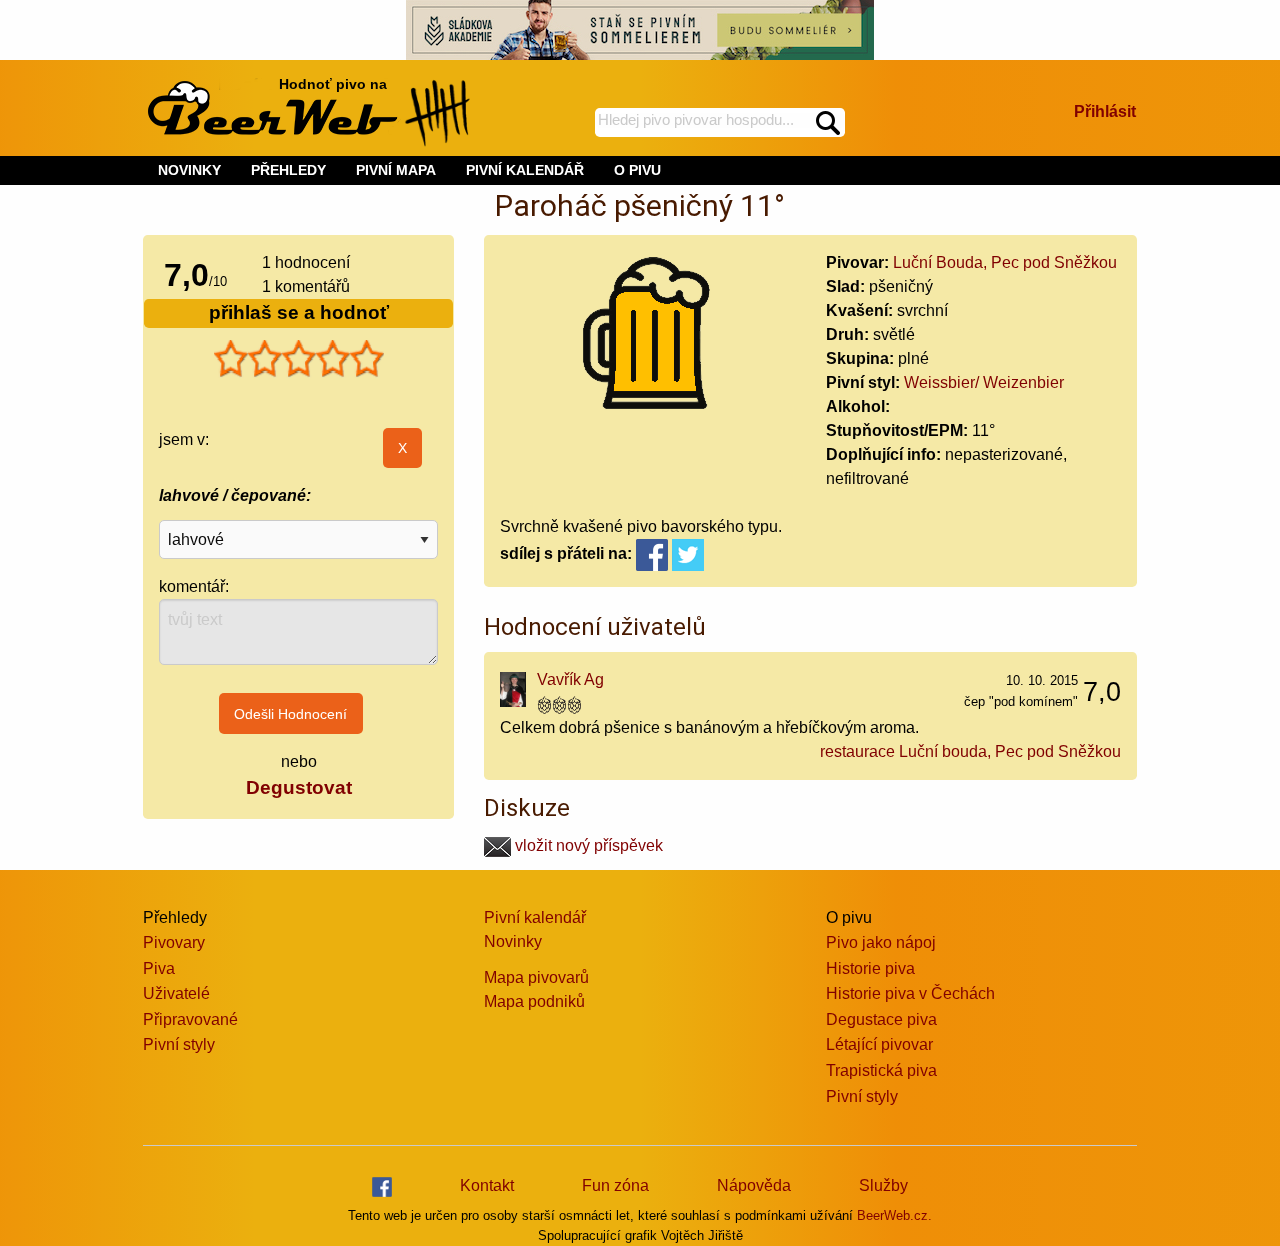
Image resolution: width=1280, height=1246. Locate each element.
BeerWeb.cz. (894, 1215)
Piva (159, 968)
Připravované (190, 1019)
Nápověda (754, 1185)
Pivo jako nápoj (881, 942)
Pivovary (174, 942)
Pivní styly (179, 1044)
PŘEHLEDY (288, 170)
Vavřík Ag (570, 679)
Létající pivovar (879, 1044)
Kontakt (487, 1185)
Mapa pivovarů (536, 977)
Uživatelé (176, 993)
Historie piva (870, 968)
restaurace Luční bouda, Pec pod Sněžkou (970, 751)
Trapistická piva (881, 1070)
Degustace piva (881, 1019)
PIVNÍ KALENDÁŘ (525, 170)
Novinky (513, 941)
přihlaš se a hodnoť (299, 312)
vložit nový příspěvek (587, 845)
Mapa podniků (534, 1001)
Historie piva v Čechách (910, 993)
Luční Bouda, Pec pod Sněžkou (1005, 262)
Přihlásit (1105, 111)
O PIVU (637, 170)
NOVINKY (189, 170)
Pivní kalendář (535, 917)
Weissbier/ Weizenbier (984, 382)
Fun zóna (615, 1185)
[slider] (299, 359)
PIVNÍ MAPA (396, 170)
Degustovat (299, 787)
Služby (883, 1185)
